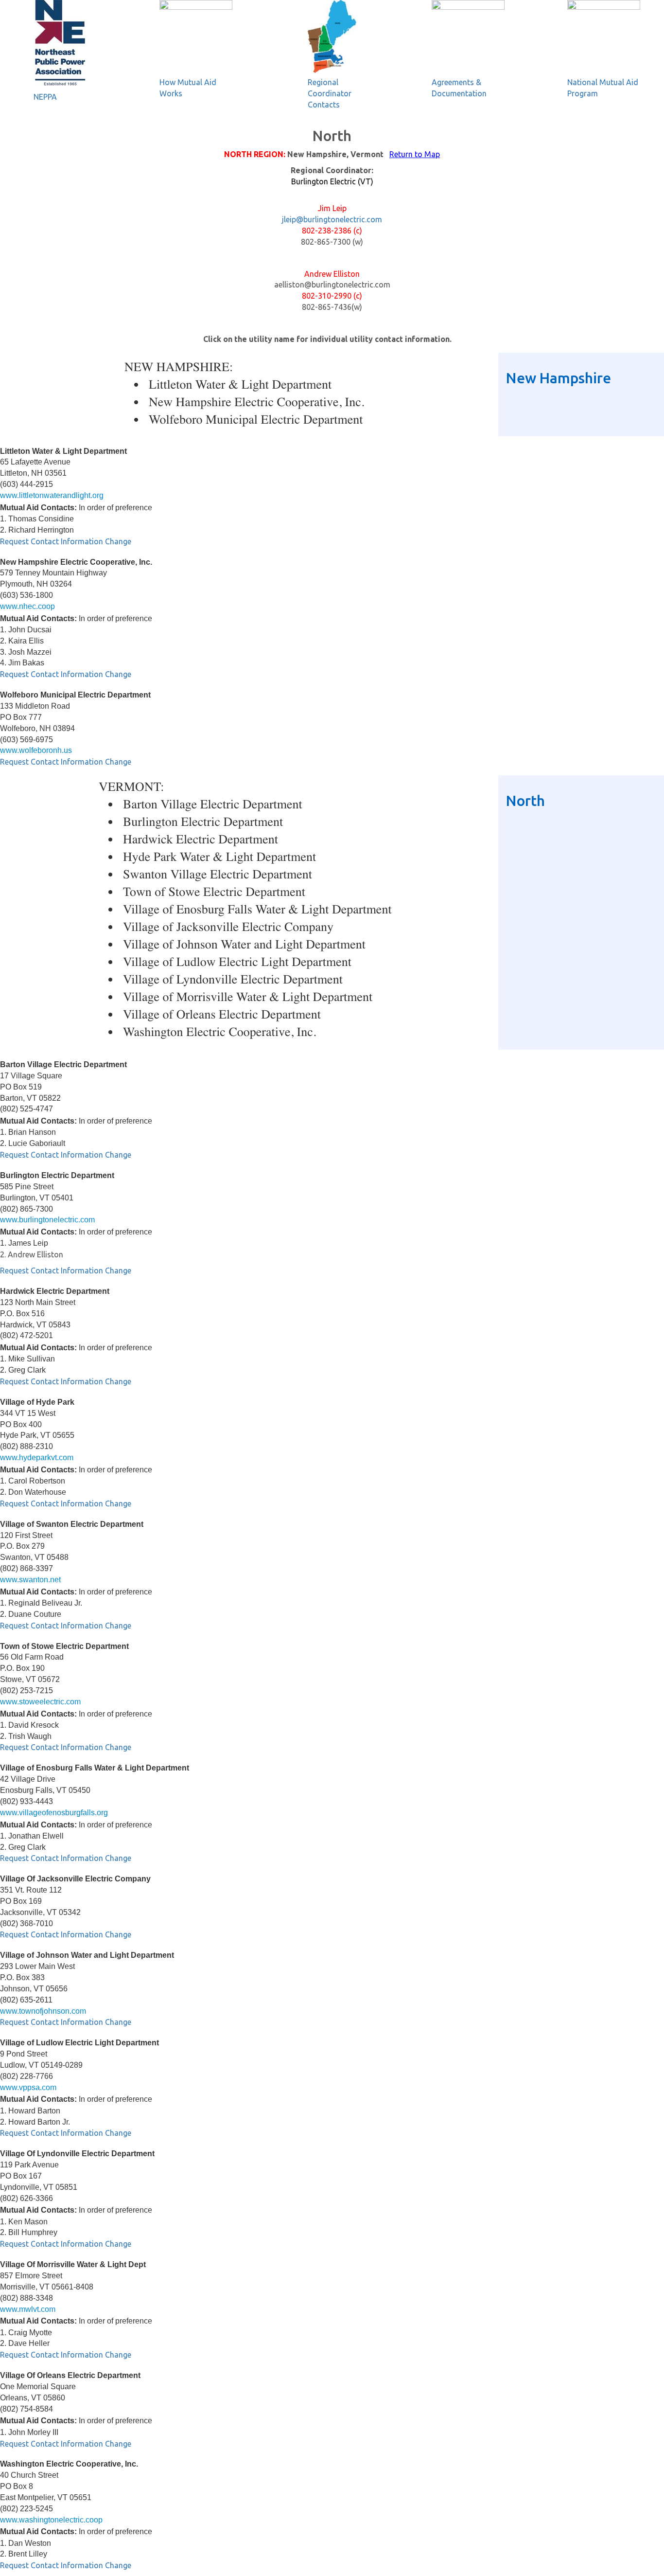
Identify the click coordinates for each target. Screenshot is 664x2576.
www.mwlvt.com (28, 2309)
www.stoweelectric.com (40, 1702)
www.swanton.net (30, 1580)
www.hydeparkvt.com (37, 1458)
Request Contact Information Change (66, 541)
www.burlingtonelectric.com (47, 1220)
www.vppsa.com (28, 2087)
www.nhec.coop (27, 606)
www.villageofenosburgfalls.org (54, 1813)
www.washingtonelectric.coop (51, 2520)
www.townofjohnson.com (43, 2011)
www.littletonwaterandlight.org (52, 495)
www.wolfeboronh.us (36, 750)
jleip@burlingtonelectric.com (332, 219)
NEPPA (45, 97)
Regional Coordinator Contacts (330, 93)
